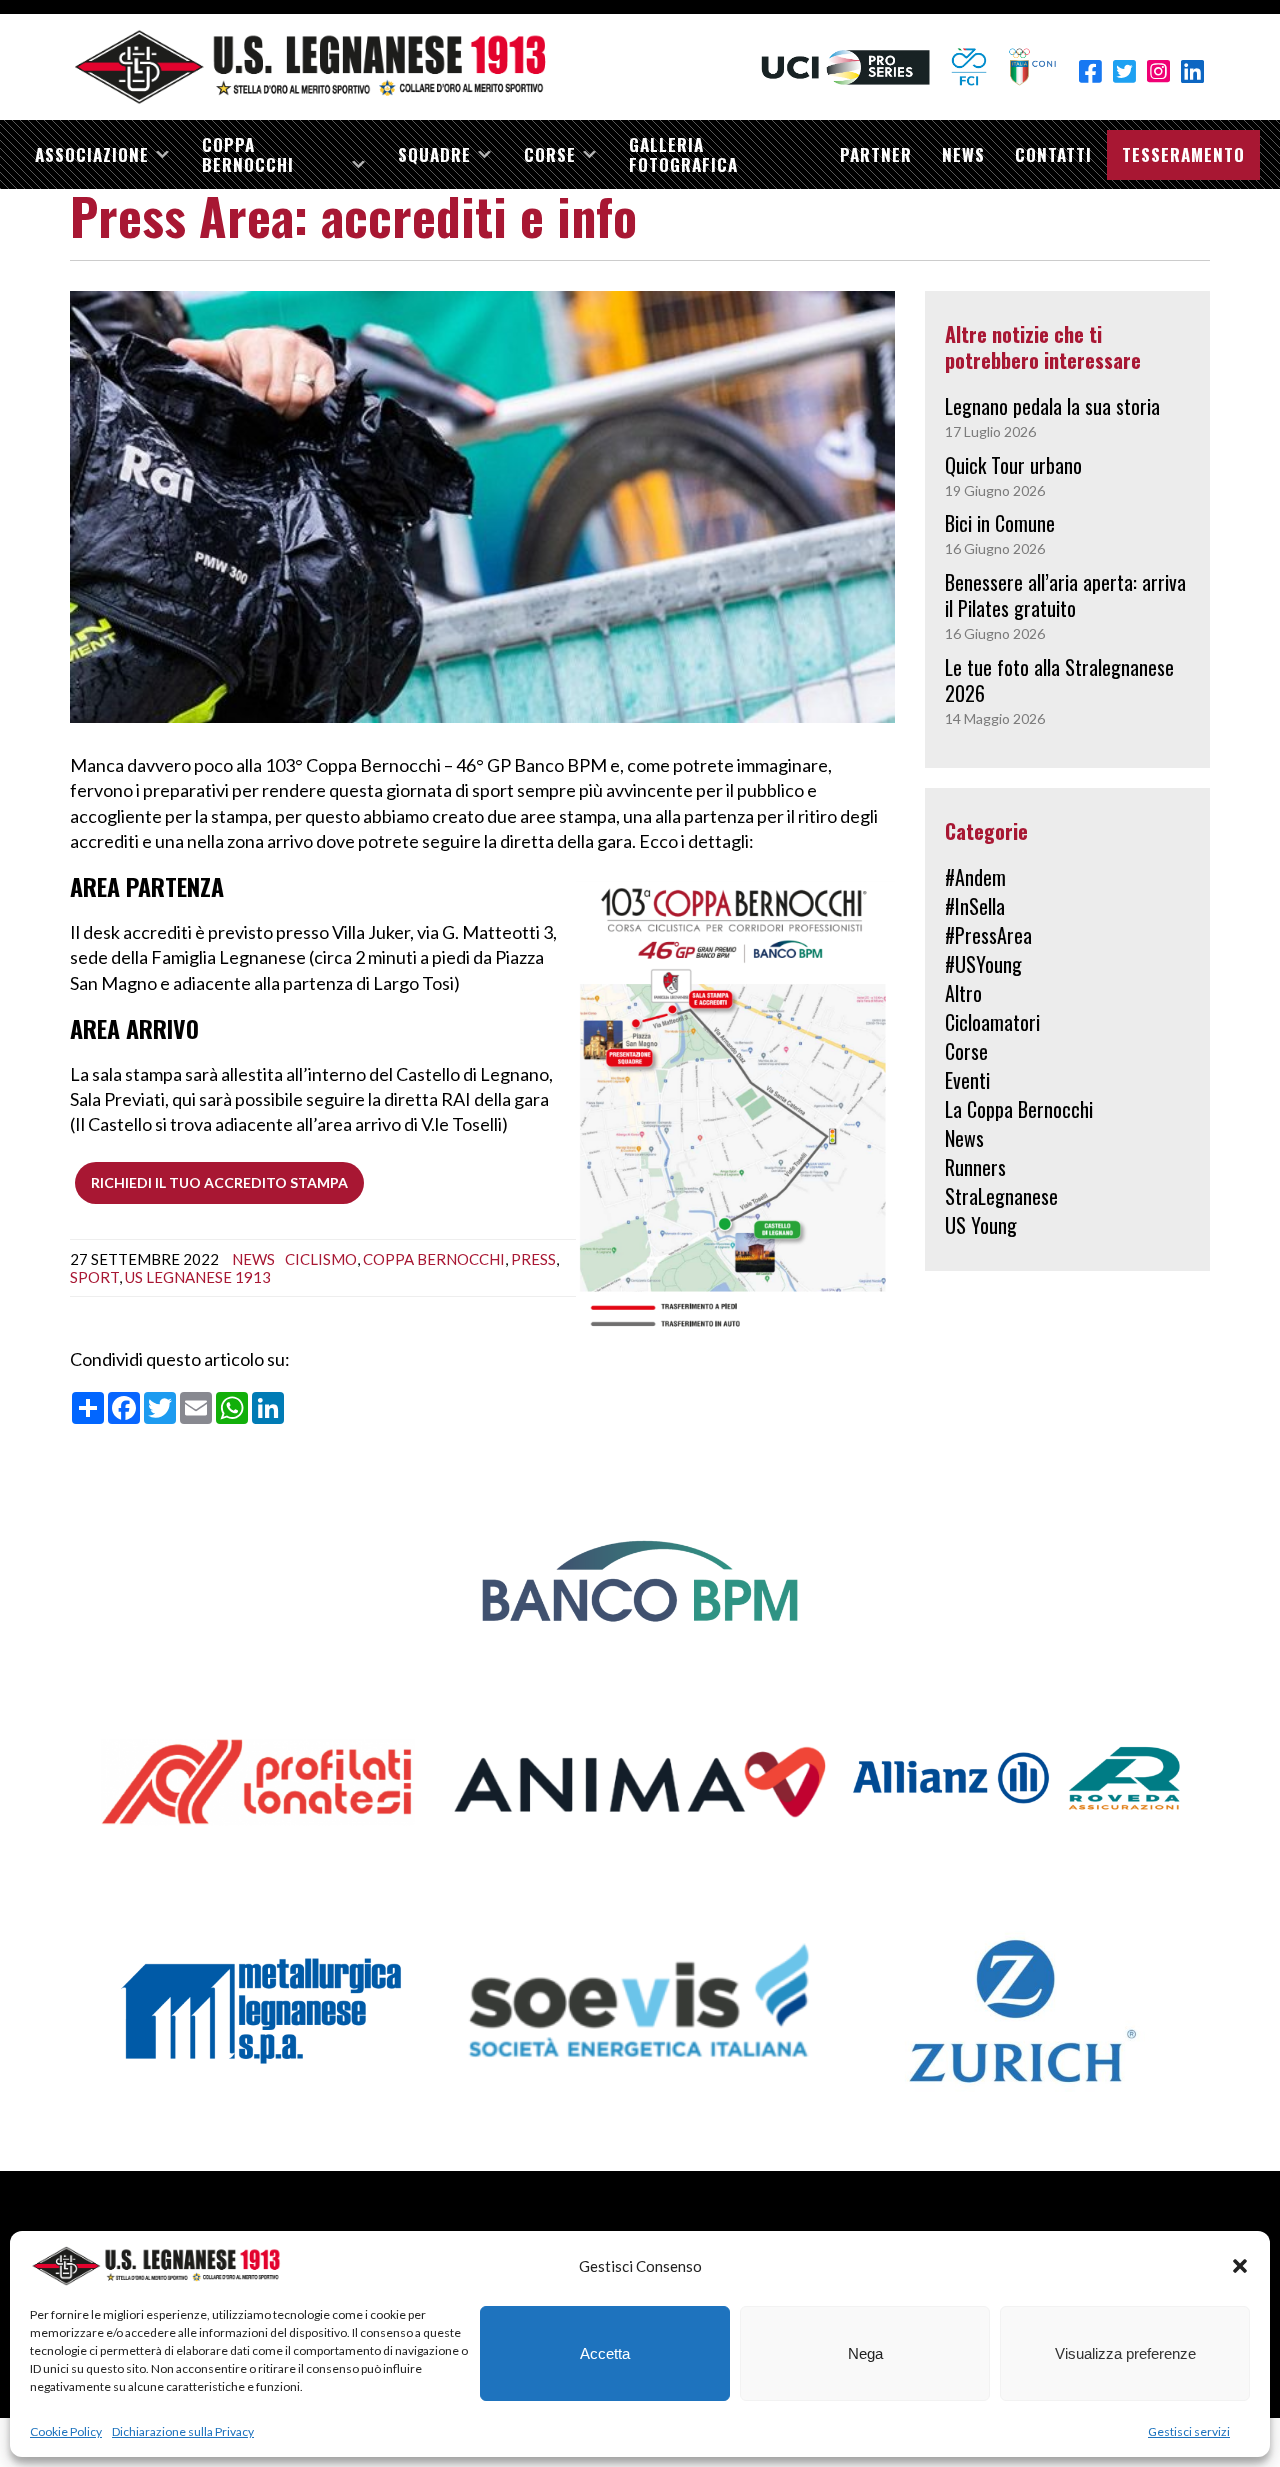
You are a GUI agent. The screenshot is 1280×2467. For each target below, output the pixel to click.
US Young (981, 1225)
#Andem (975, 877)
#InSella (975, 906)
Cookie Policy (66, 2431)
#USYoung (983, 964)
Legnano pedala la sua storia (1052, 406)
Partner (876, 154)
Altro (963, 993)
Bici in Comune (1000, 523)
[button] (1240, 2266)
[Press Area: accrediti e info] (482, 505)
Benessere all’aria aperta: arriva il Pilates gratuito (1065, 595)
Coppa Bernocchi (248, 154)
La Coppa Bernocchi (1019, 1109)
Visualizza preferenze (1125, 2353)
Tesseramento (1183, 154)
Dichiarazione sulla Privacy (183, 2431)
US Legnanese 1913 (198, 1277)
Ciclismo (321, 1259)
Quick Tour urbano (1013, 465)
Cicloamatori (992, 1022)
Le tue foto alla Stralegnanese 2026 (1059, 680)
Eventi (967, 1080)
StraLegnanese (1001, 1196)
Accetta (605, 2353)
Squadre (434, 154)
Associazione (92, 154)
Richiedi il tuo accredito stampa (219, 1182)
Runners (975, 1167)
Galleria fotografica (683, 154)
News (963, 154)
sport (94, 1277)
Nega (865, 2353)
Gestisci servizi (1189, 2431)
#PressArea (988, 935)
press (533, 1259)
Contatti (1053, 154)
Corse (550, 154)
